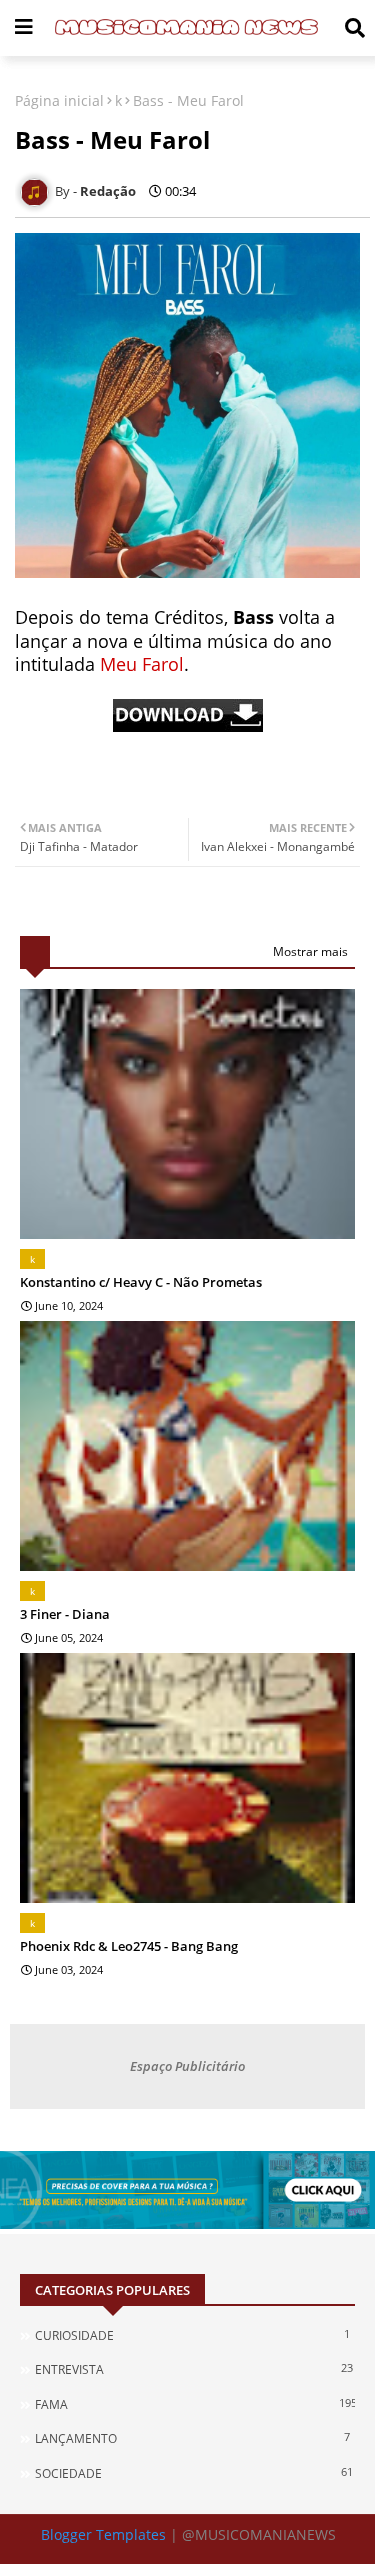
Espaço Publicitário (187, 2066)
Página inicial (59, 100)
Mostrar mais (310, 951)
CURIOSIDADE (192, 2335)
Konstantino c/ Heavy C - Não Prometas (141, 1282)
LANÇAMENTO (192, 2438)
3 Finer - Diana (65, 1614)
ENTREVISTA (194, 2369)
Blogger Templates (103, 2534)
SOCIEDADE (194, 2473)
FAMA (195, 2404)
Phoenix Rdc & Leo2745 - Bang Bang (129, 1946)
